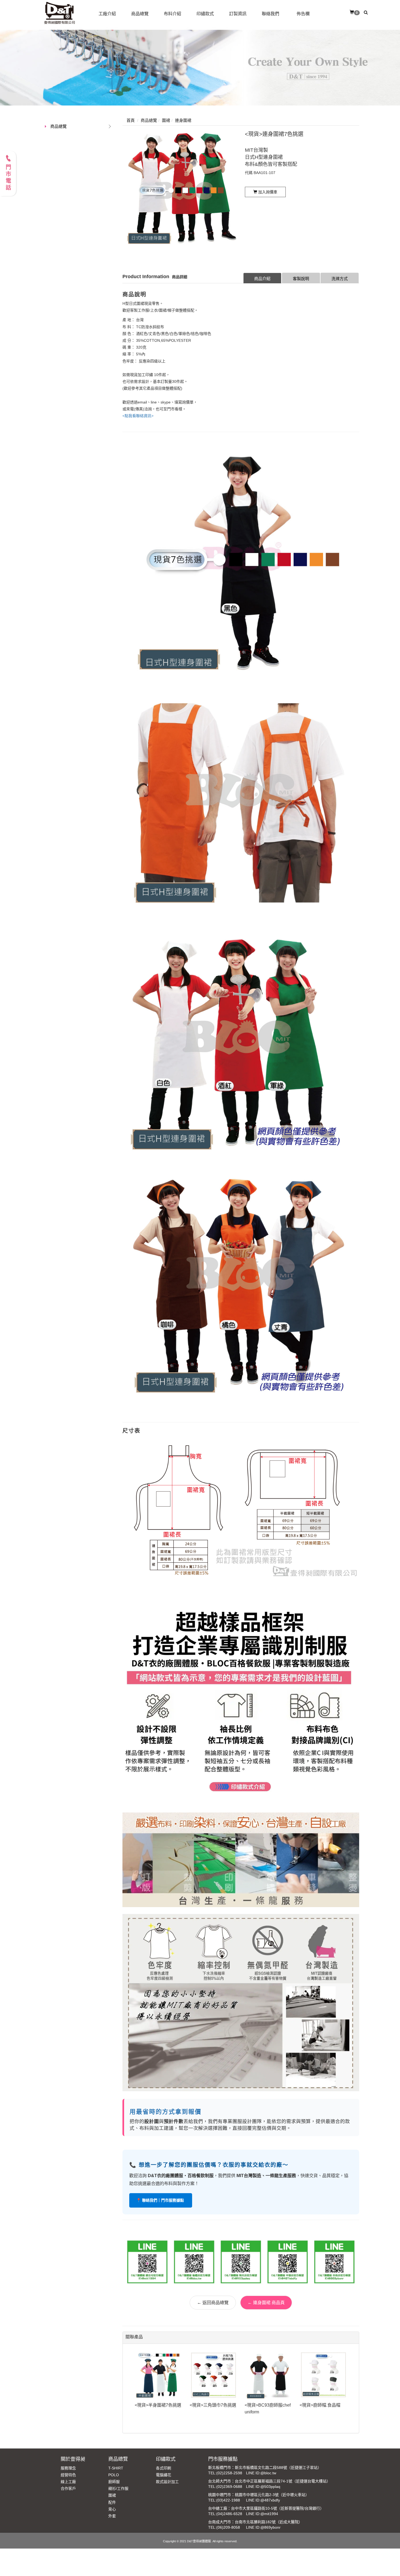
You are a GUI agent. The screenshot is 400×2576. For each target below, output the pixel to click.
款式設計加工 (167, 2482)
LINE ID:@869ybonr (263, 2527)
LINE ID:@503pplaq (263, 2487)
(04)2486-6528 (229, 2514)
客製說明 (301, 279)
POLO (114, 2475)
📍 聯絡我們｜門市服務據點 (161, 2200)
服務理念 (68, 2468)
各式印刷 (164, 2468)
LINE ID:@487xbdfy (263, 2500)
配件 (112, 2502)
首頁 (131, 120)
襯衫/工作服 (118, 2488)
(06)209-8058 (228, 2527)
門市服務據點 (223, 2459)
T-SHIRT (116, 2468)
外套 (112, 2516)
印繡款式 (166, 2459)
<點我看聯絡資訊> (138, 416)
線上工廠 (68, 2482)
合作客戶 (68, 2488)
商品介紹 (262, 279)
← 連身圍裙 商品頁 (266, 2303)
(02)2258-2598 (229, 2473)
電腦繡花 (164, 2475)
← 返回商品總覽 (213, 2303)
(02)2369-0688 (229, 2487)
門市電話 (8, 178)
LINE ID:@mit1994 (262, 2514)
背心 (112, 2509)
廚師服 (114, 2482)
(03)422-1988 (228, 2500)
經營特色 (68, 2475)
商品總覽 (59, 126)
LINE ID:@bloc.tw (261, 2473)
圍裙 (112, 2495)
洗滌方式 (340, 279)
